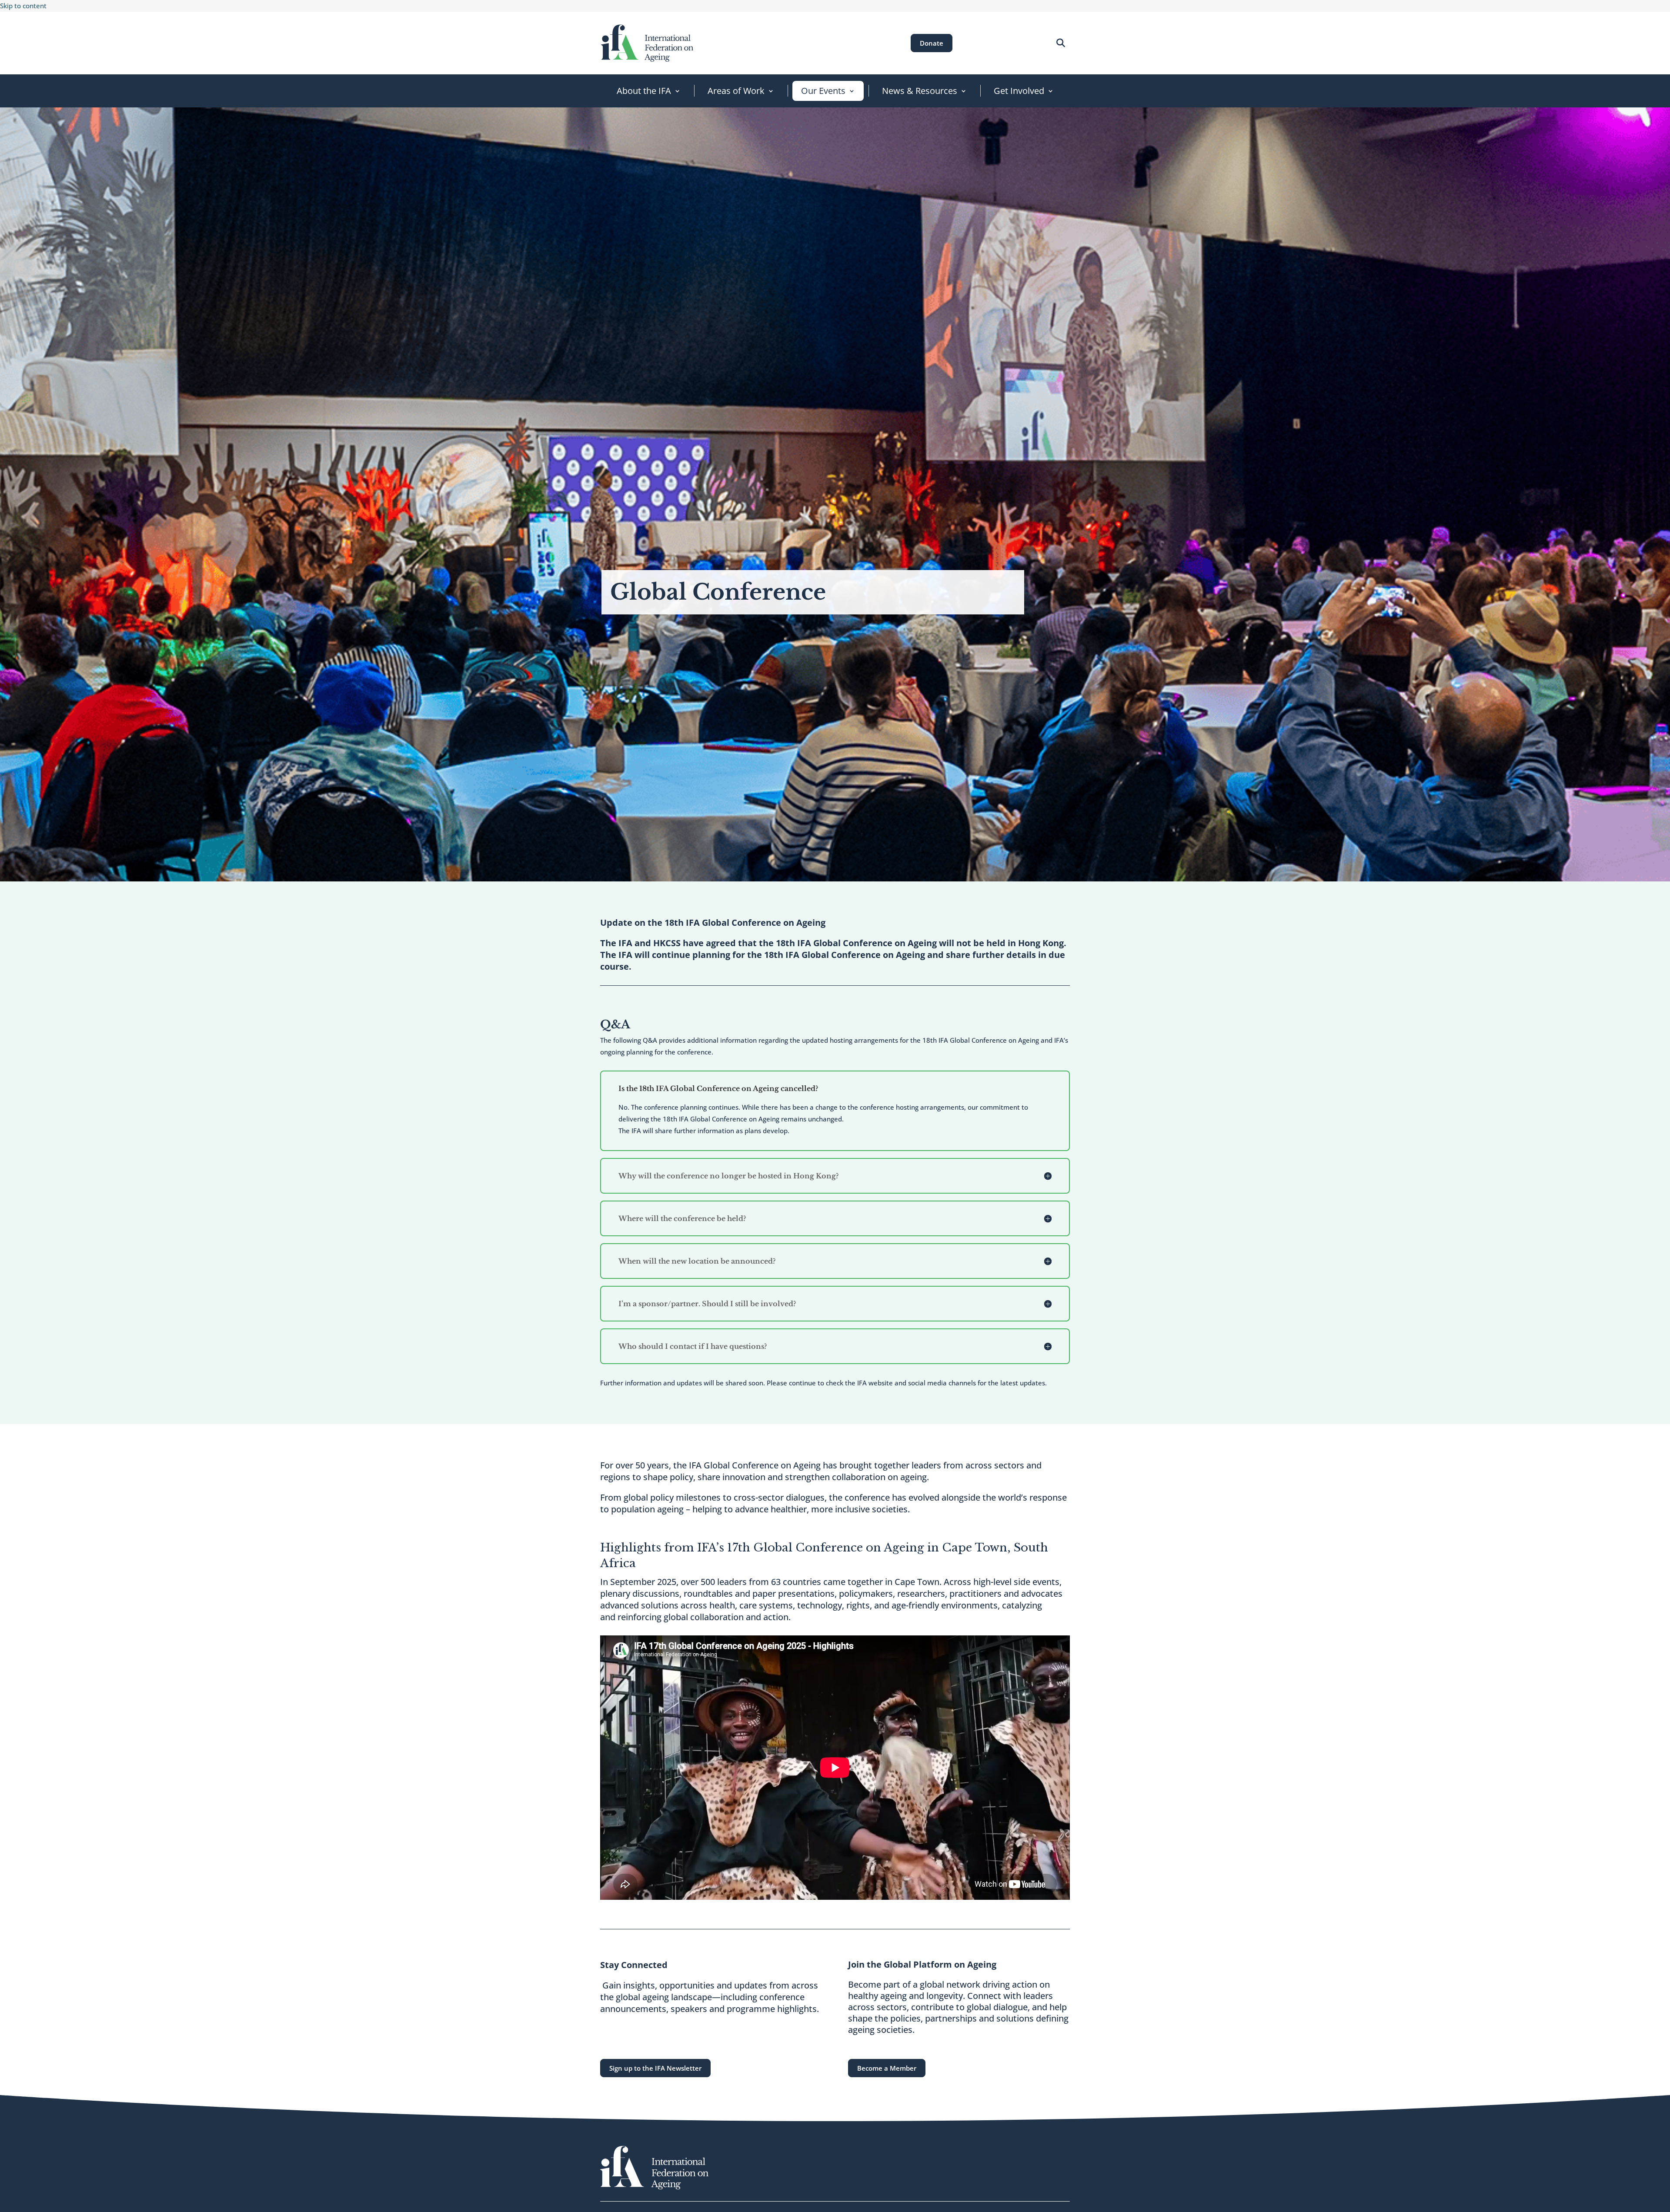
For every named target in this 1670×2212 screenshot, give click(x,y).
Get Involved (1019, 91)
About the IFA (644, 91)
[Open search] (1060, 43)
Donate (932, 43)
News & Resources (920, 91)
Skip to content (23, 6)
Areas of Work (736, 91)
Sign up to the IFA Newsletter (655, 2068)
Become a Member (887, 2068)
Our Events (823, 91)
